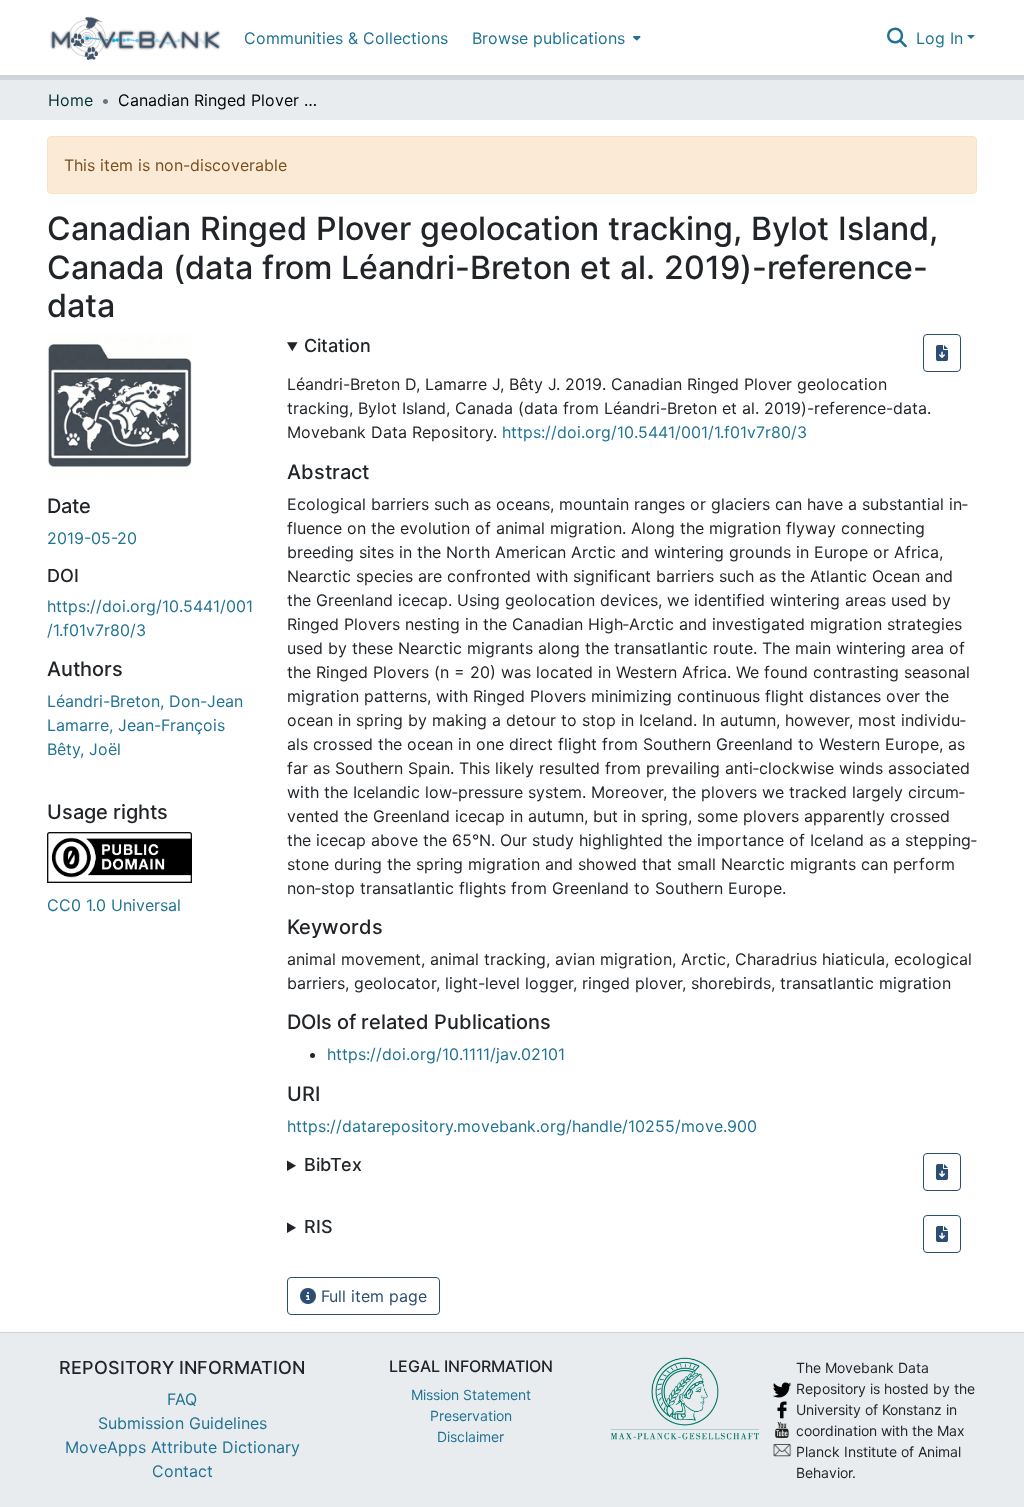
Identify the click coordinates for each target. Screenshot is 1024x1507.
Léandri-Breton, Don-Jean (145, 701)
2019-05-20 (92, 538)
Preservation (471, 1415)
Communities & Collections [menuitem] (346, 38)
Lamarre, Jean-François (136, 725)
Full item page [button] (371, 1296)
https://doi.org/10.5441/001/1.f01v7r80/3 (654, 432)
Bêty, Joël (84, 749)
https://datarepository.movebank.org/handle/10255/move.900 (522, 1126)
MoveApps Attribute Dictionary (182, 1447)
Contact (182, 1471)
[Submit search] (897, 38)
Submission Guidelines (182, 1423)
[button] (942, 353)
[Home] (135, 38)
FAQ (182, 1399)
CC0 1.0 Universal (114, 905)
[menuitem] (554, 37)
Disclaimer (470, 1436)
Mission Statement (471, 1394)
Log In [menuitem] (939, 38)
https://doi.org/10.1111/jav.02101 (446, 1054)
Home (70, 100)
